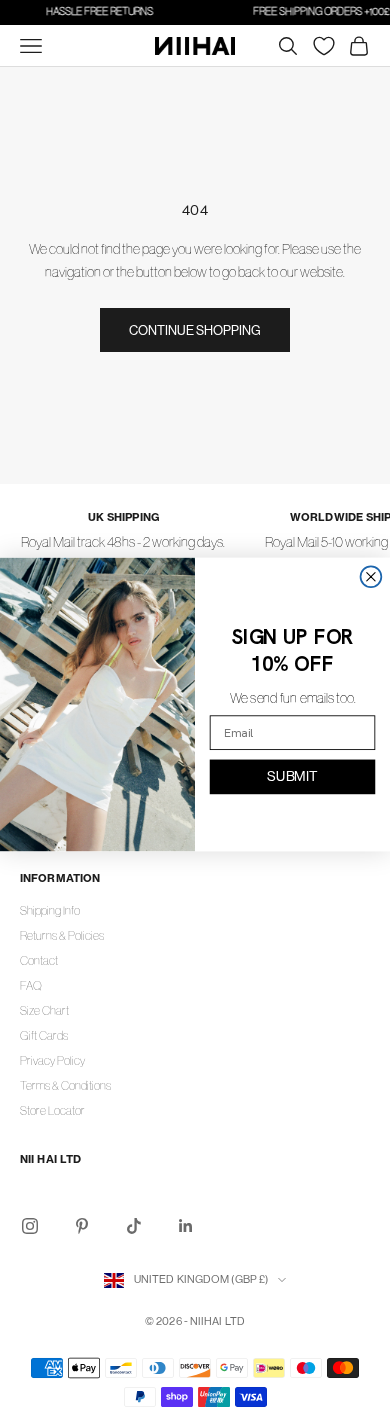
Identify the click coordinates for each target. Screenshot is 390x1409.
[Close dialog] (371, 576)
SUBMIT (292, 776)
